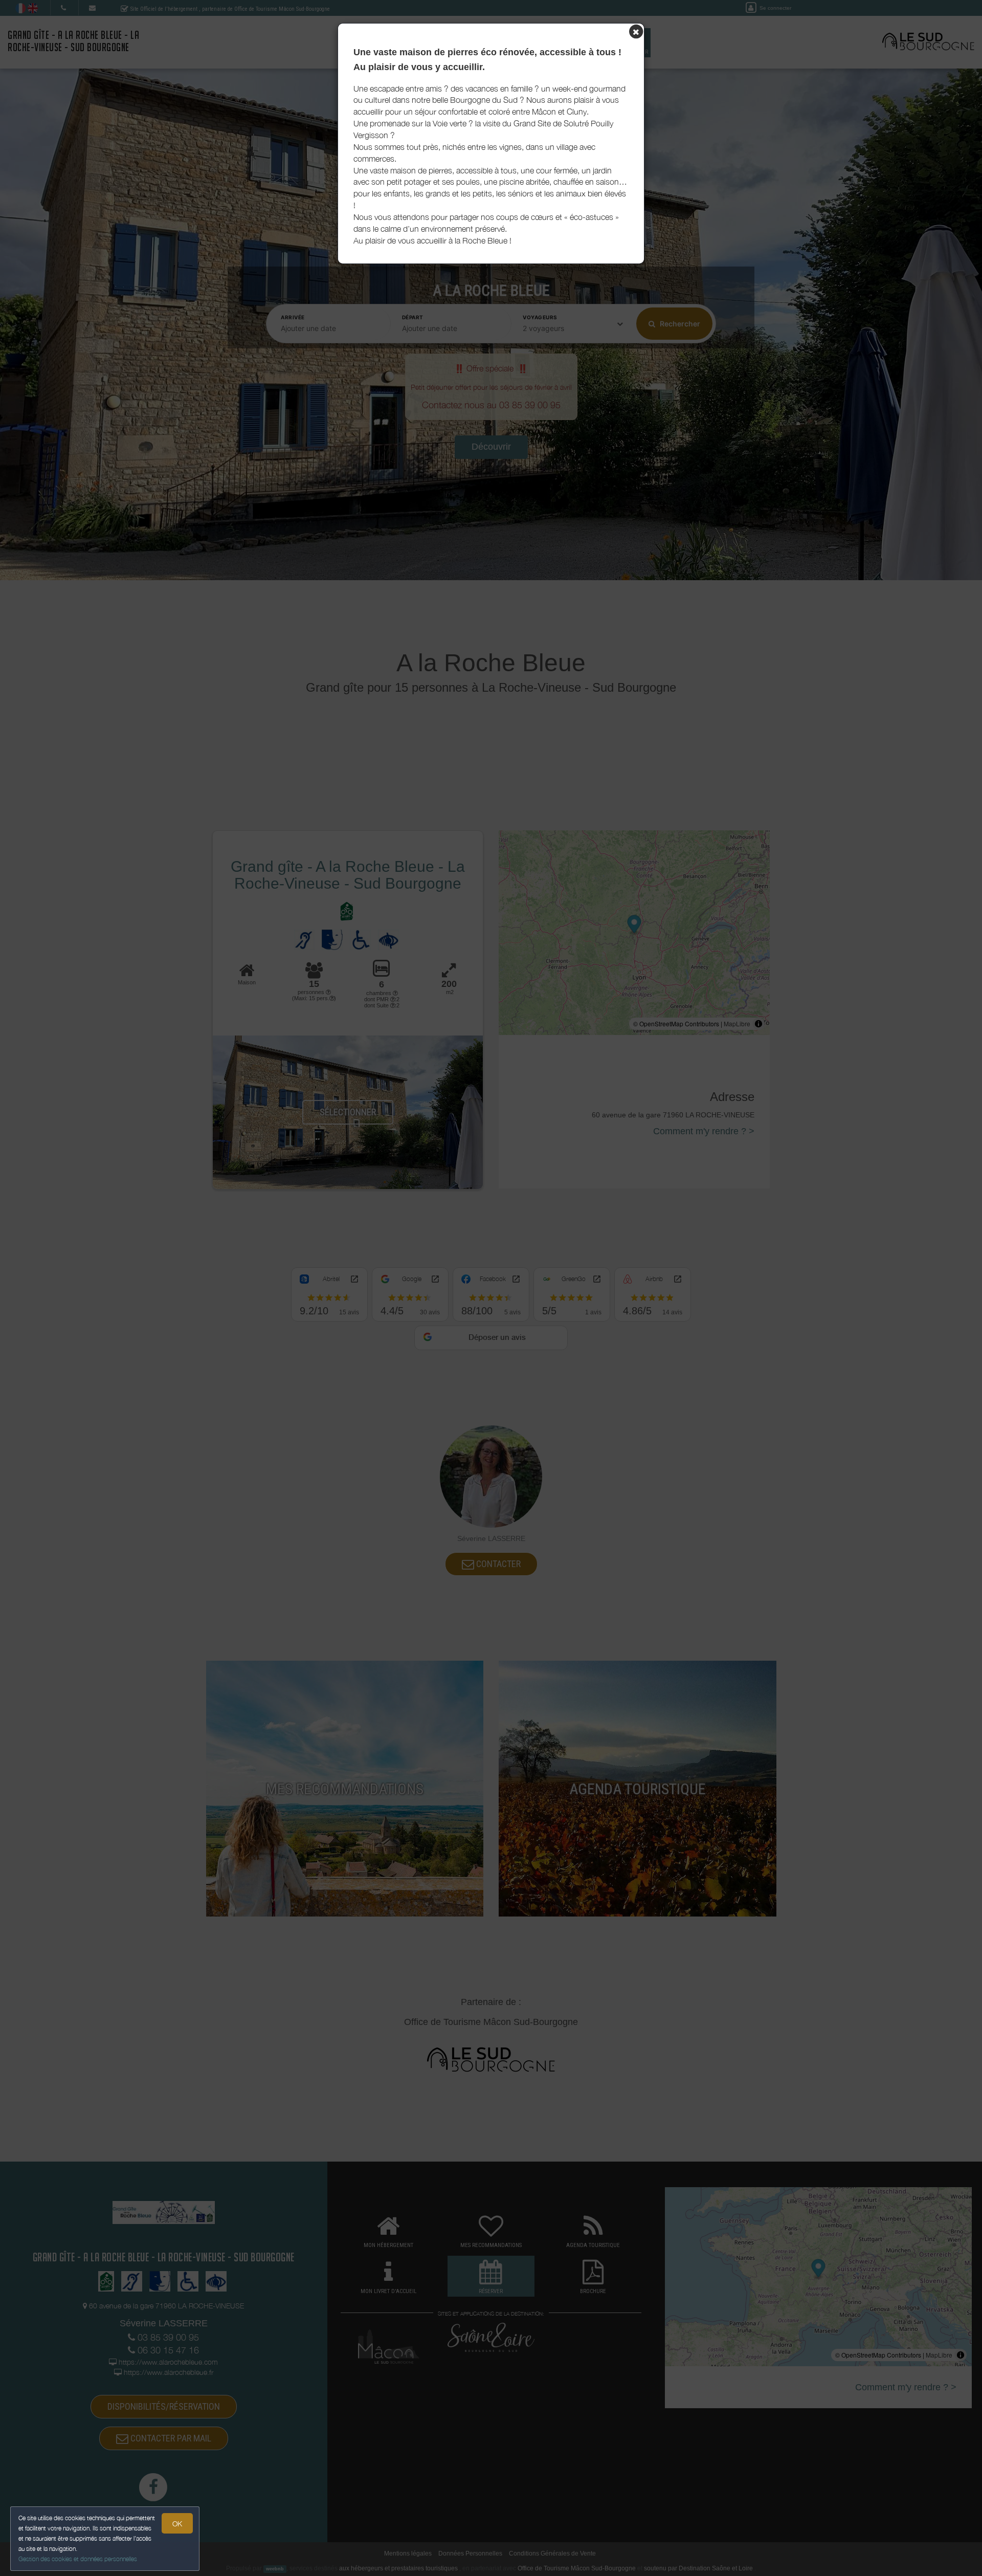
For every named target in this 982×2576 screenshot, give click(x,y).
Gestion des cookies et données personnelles (78, 2559)
